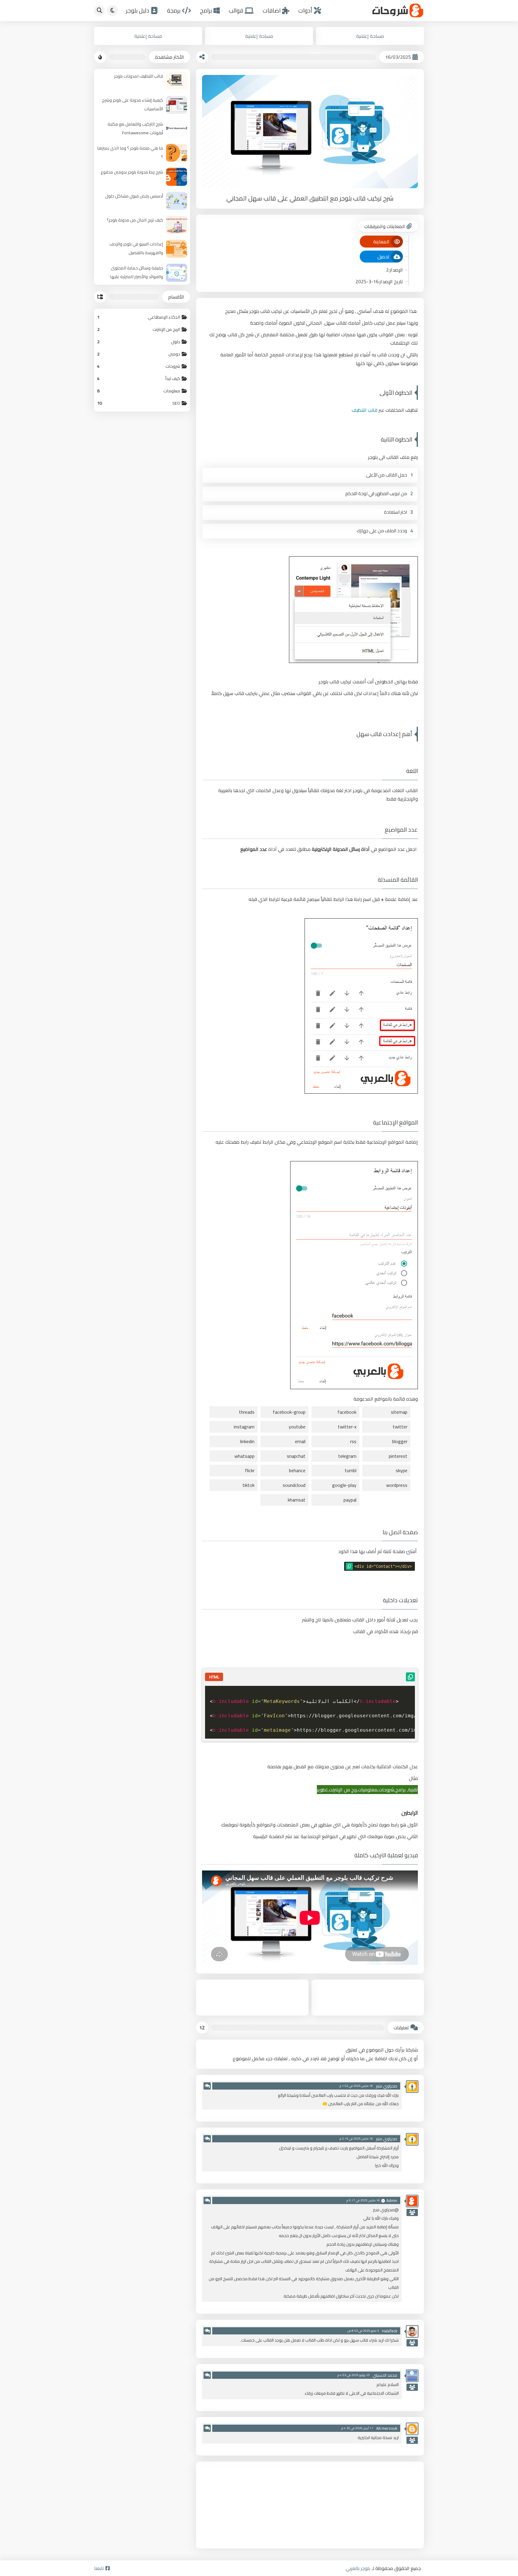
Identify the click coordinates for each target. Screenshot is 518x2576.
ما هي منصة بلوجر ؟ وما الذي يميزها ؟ (130, 152)
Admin (392, 2200)
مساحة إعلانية (370, 36)
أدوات (305, 11)
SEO (139, 403)
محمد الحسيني (385, 2375)
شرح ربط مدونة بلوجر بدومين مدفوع (132, 172)
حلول (139, 342)
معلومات (139, 391)
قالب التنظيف (365, 410)
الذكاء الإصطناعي (139, 317)
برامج (206, 11)
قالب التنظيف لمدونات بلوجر (139, 76)
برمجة (174, 11)
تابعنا (99, 2568)
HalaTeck (390, 2331)
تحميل (383, 257)
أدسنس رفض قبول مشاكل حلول (134, 196)
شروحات (139, 366)
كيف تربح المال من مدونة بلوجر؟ (135, 220)
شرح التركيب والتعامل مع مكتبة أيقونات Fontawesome (135, 128)
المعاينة (381, 242)
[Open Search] (100, 10)
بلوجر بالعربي (358, 2568)
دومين (139, 354)
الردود (412, 2212)
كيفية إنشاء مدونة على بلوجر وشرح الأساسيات (132, 104)
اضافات (272, 11)
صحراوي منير (387, 2086)
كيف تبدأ (139, 378)
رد (207, 2086)
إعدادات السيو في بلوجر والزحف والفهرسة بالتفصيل (136, 248)
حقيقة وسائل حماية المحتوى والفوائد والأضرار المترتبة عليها (137, 272)
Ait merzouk (387, 2428)
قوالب (236, 11)
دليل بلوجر (138, 11)
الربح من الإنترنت (139, 329)
